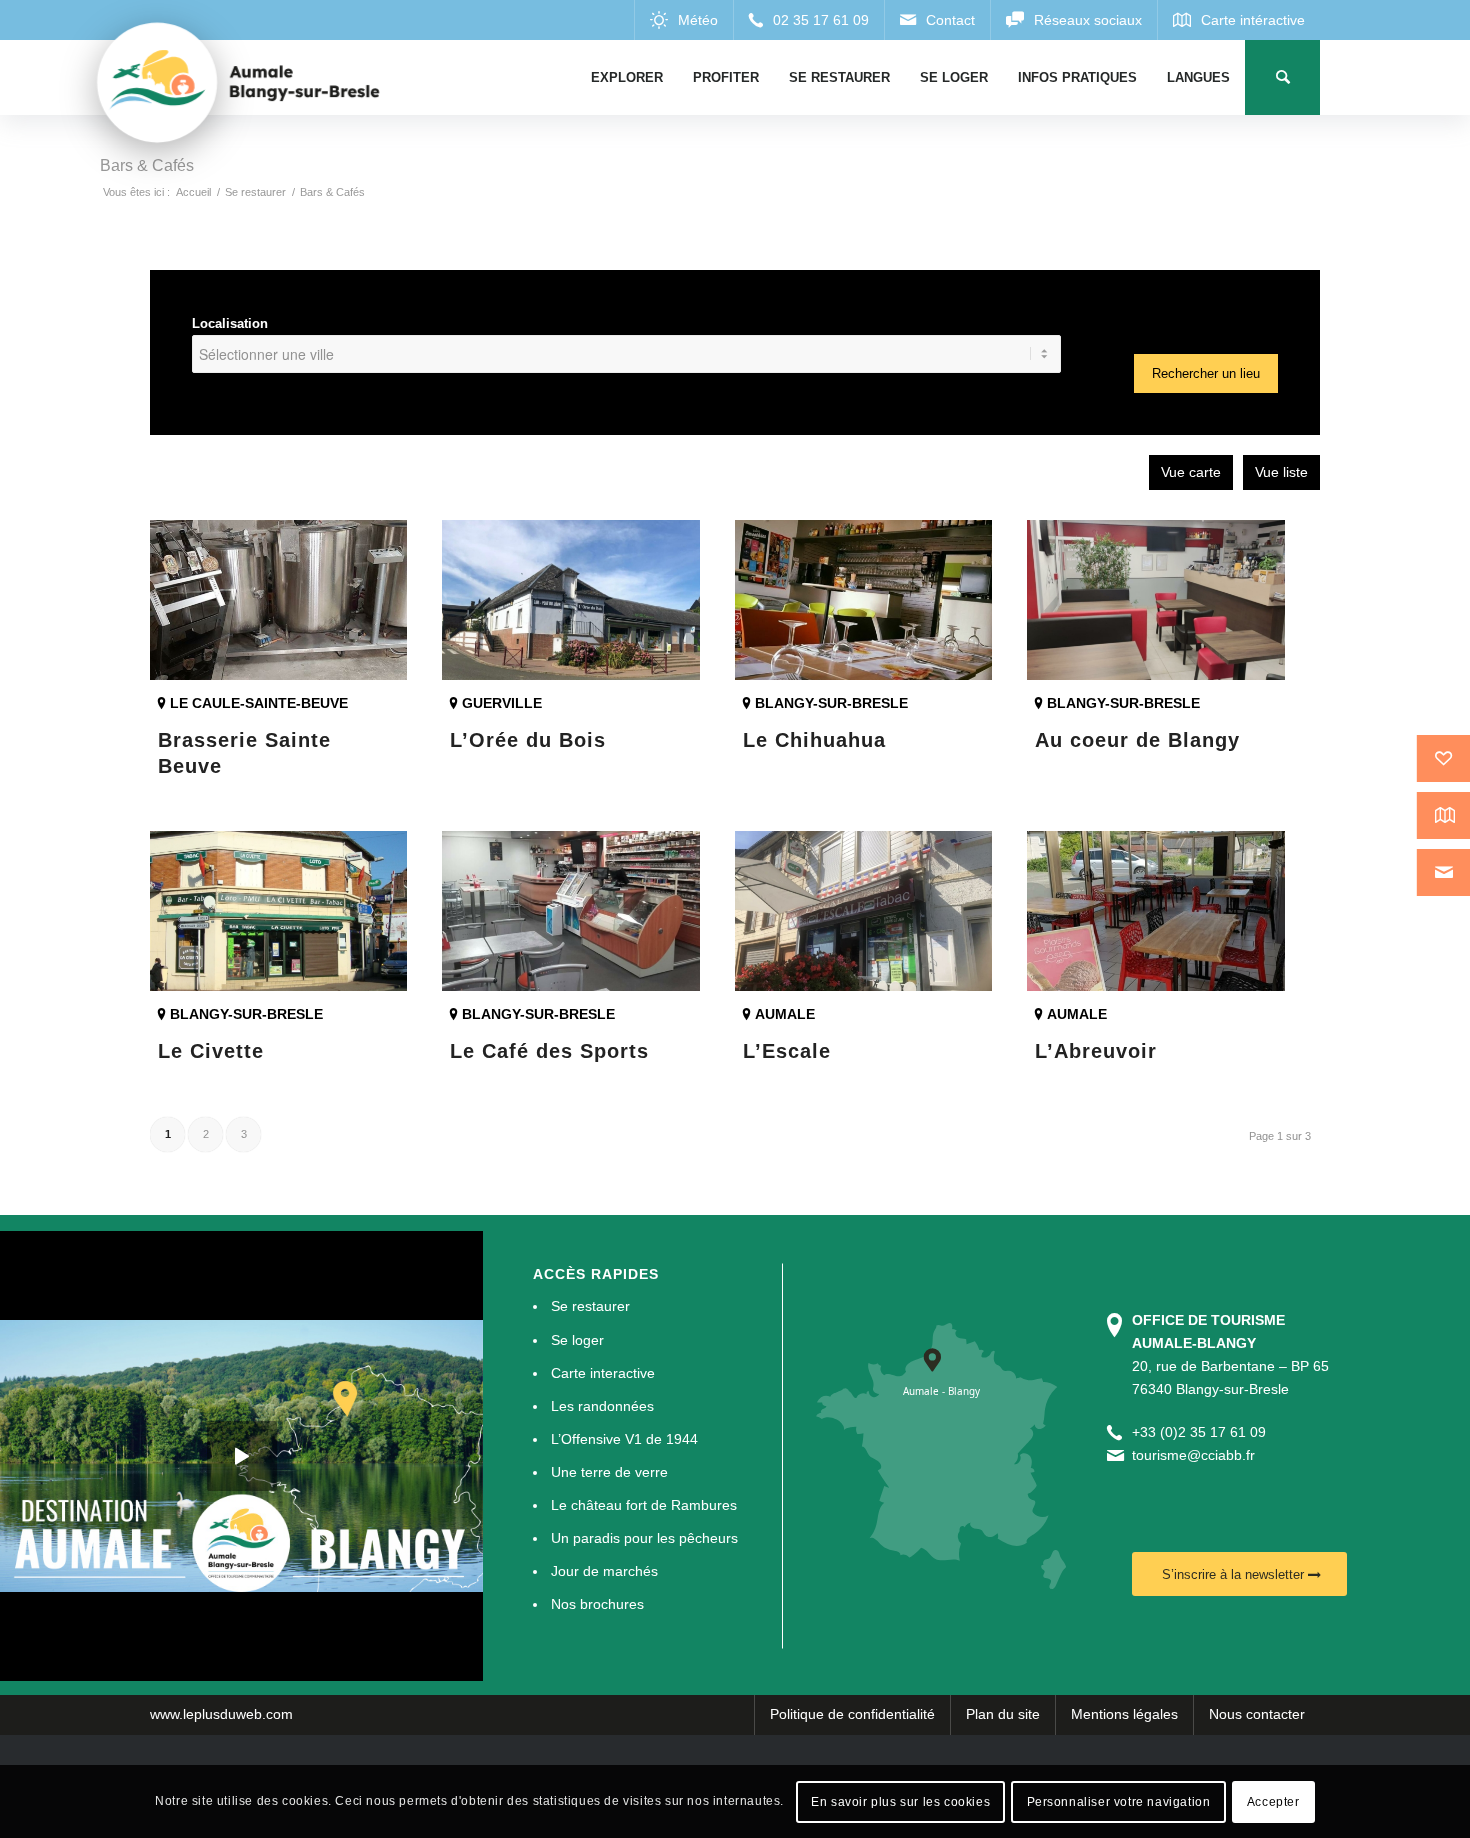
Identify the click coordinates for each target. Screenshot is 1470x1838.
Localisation (230, 323)
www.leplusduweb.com (221, 1714)
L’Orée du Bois (528, 740)
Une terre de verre (609, 1472)
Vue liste (1281, 472)
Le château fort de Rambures (644, 1505)
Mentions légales (1124, 1714)
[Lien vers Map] (1238, 20)
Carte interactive (603, 1373)
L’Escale (787, 1051)
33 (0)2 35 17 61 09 (1203, 1432)
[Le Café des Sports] (570, 911)
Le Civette (211, 1051)
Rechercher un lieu (1206, 373)
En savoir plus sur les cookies (900, 1801)
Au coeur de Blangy (1137, 740)
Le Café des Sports (549, 1051)
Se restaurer (590, 1306)
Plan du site (1003, 1714)
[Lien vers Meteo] (683, 20)
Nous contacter (1257, 1714)
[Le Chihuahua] (863, 600)
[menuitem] (627, 77)
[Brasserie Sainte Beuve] (278, 600)
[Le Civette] (278, 911)
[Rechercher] (1282, 77)
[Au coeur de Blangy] (1155, 600)
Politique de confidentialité (852, 1714)
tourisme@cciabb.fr (1193, 1455)
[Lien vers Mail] (937, 20)
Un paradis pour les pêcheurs (644, 1538)
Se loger (577, 1340)
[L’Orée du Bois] (570, 600)
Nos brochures (597, 1604)
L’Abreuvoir (1096, 1051)
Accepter (1273, 1801)
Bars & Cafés (147, 165)
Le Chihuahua (814, 740)
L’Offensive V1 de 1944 (624, 1439)
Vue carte (1191, 472)
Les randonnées (602, 1406)
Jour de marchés (604, 1571)
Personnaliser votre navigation (1119, 1801)
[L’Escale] (863, 911)
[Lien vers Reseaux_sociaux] (1073, 20)
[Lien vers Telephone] (808, 20)
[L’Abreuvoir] (1155, 911)
